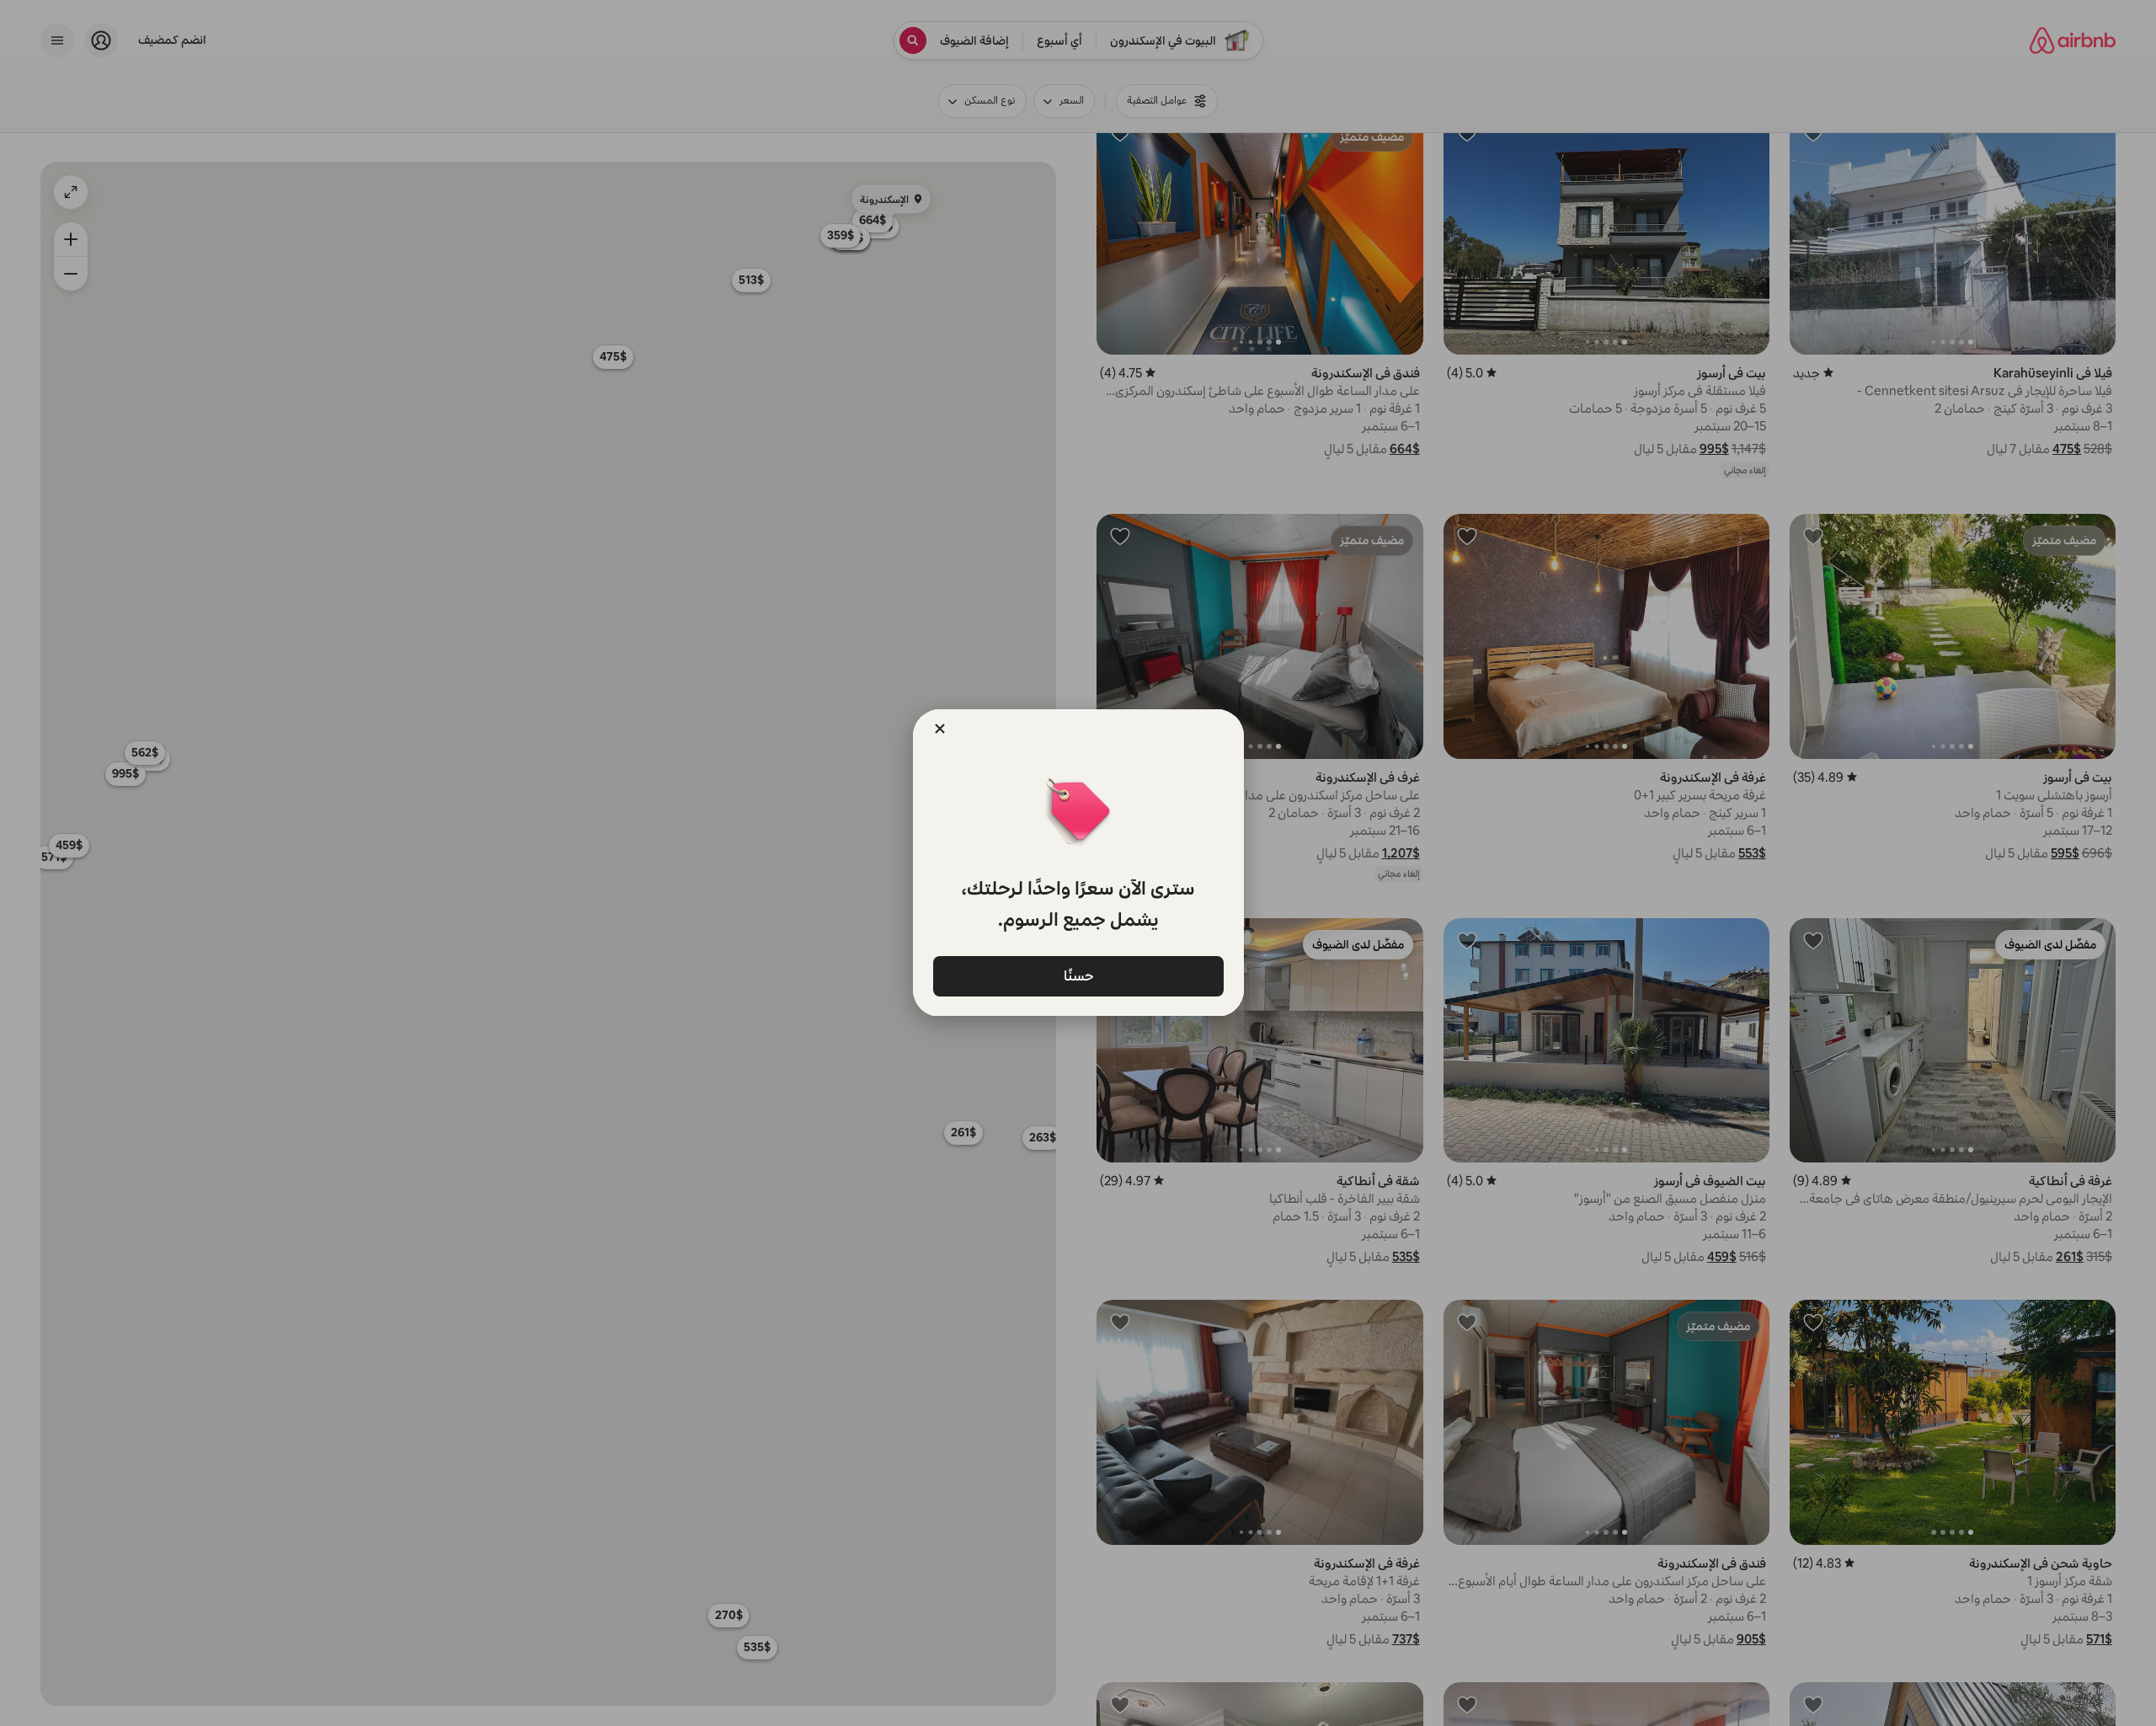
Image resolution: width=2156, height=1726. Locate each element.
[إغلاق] (940, 729)
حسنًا (1078, 975)
